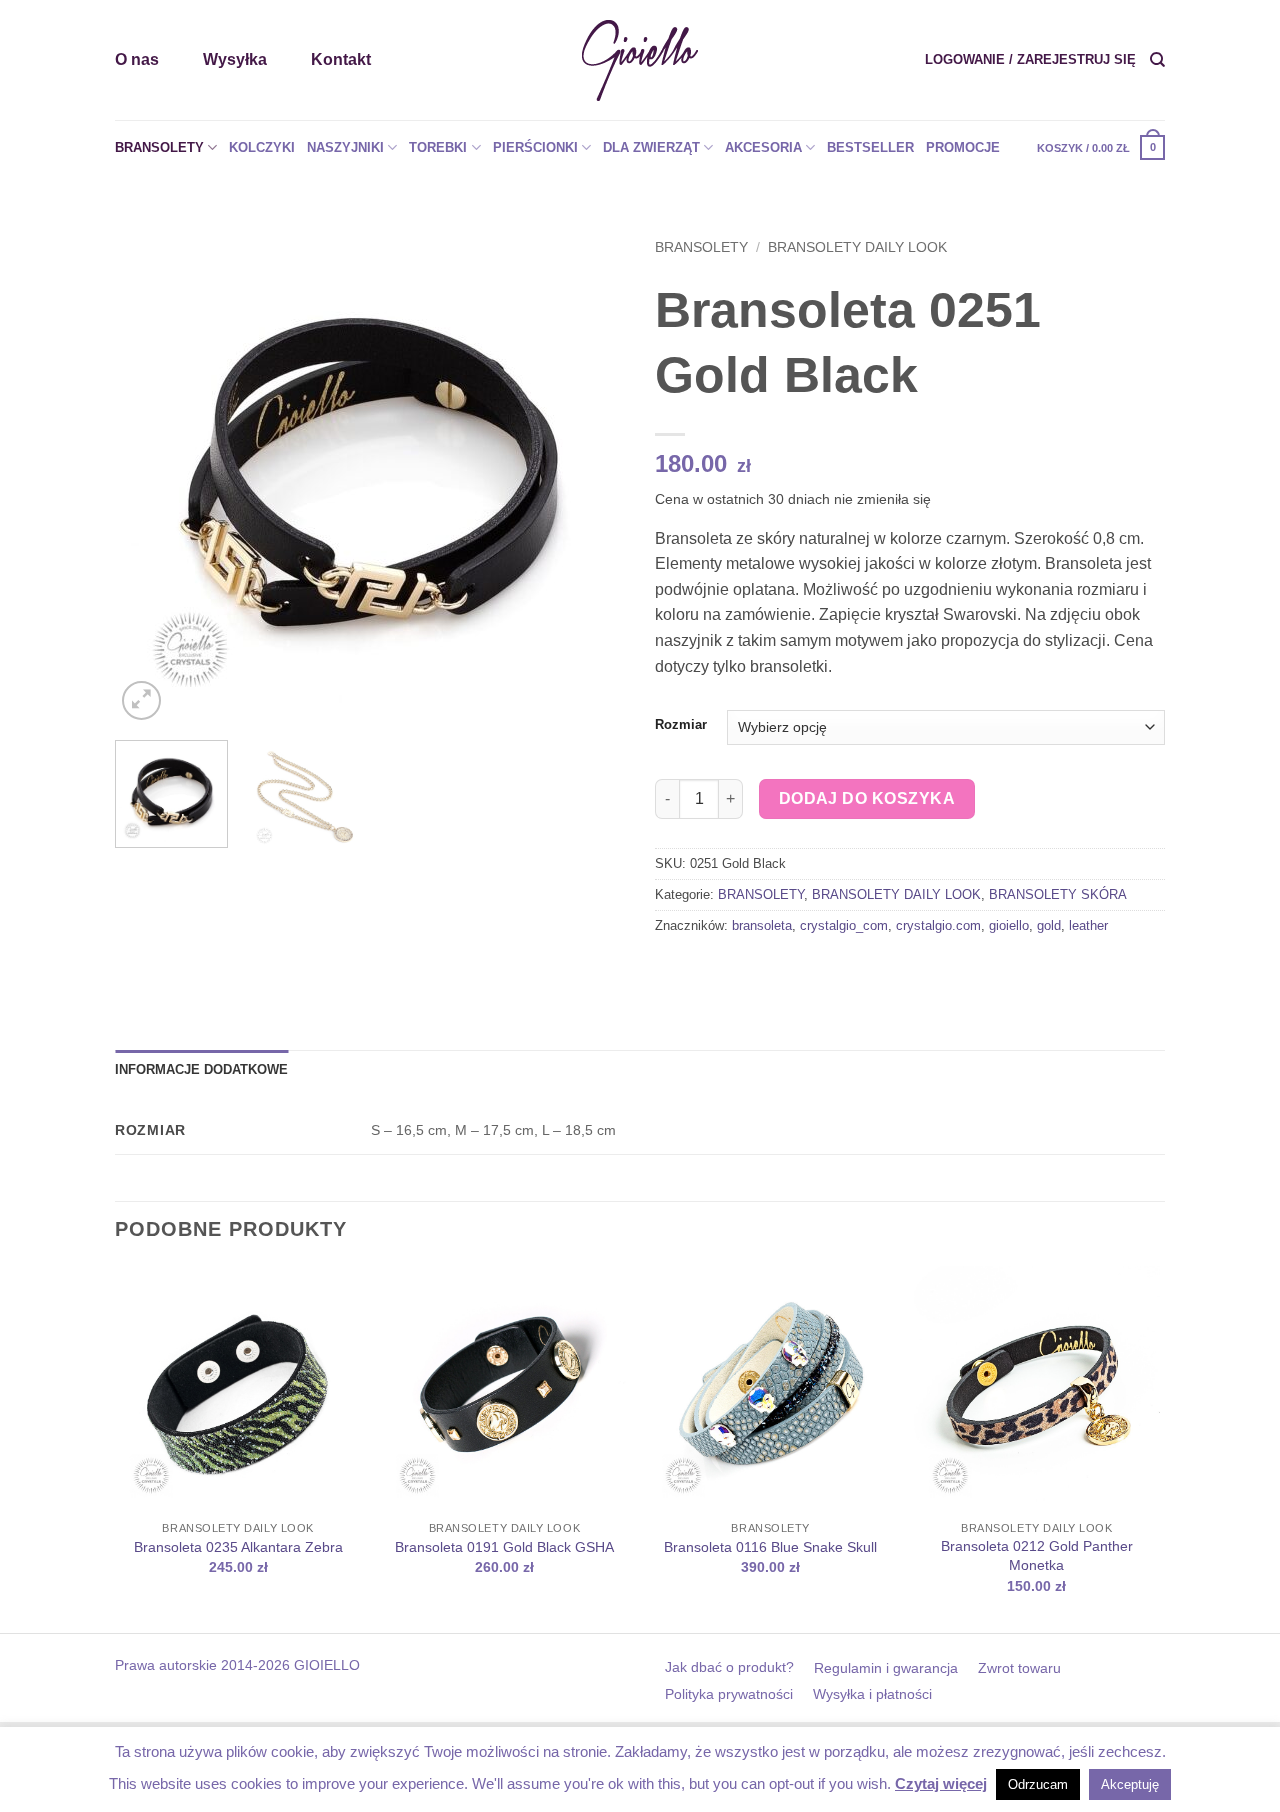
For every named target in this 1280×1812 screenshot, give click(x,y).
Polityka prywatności (729, 1694)
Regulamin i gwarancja (886, 1668)
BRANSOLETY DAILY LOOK (857, 247)
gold (1049, 925)
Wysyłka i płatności (872, 1694)
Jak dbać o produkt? (729, 1667)
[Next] (590, 470)
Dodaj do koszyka (867, 798)
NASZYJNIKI (345, 147)
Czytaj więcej (941, 1783)
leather (1088, 925)
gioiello (1009, 925)
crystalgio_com (844, 925)
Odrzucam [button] (1038, 1784)
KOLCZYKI (262, 147)
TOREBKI (438, 147)
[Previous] (150, 470)
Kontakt (341, 59)
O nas (137, 59)
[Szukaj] (1157, 60)
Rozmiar (681, 725)
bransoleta (762, 925)
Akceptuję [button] (1130, 1784)
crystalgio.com (938, 925)
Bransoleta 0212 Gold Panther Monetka (1037, 1555)
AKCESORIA (763, 147)
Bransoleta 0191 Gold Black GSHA (504, 1547)
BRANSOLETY (159, 147)
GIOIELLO (325, 1665)
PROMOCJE (963, 147)
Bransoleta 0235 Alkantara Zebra (238, 1547)
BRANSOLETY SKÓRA (1058, 894)
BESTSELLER (870, 147)
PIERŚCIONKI (535, 147)
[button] (1030, 60)
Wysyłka (235, 59)
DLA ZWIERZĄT (651, 147)
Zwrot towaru (1019, 1668)
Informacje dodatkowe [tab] (201, 1069)
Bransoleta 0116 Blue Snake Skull (770, 1547)
